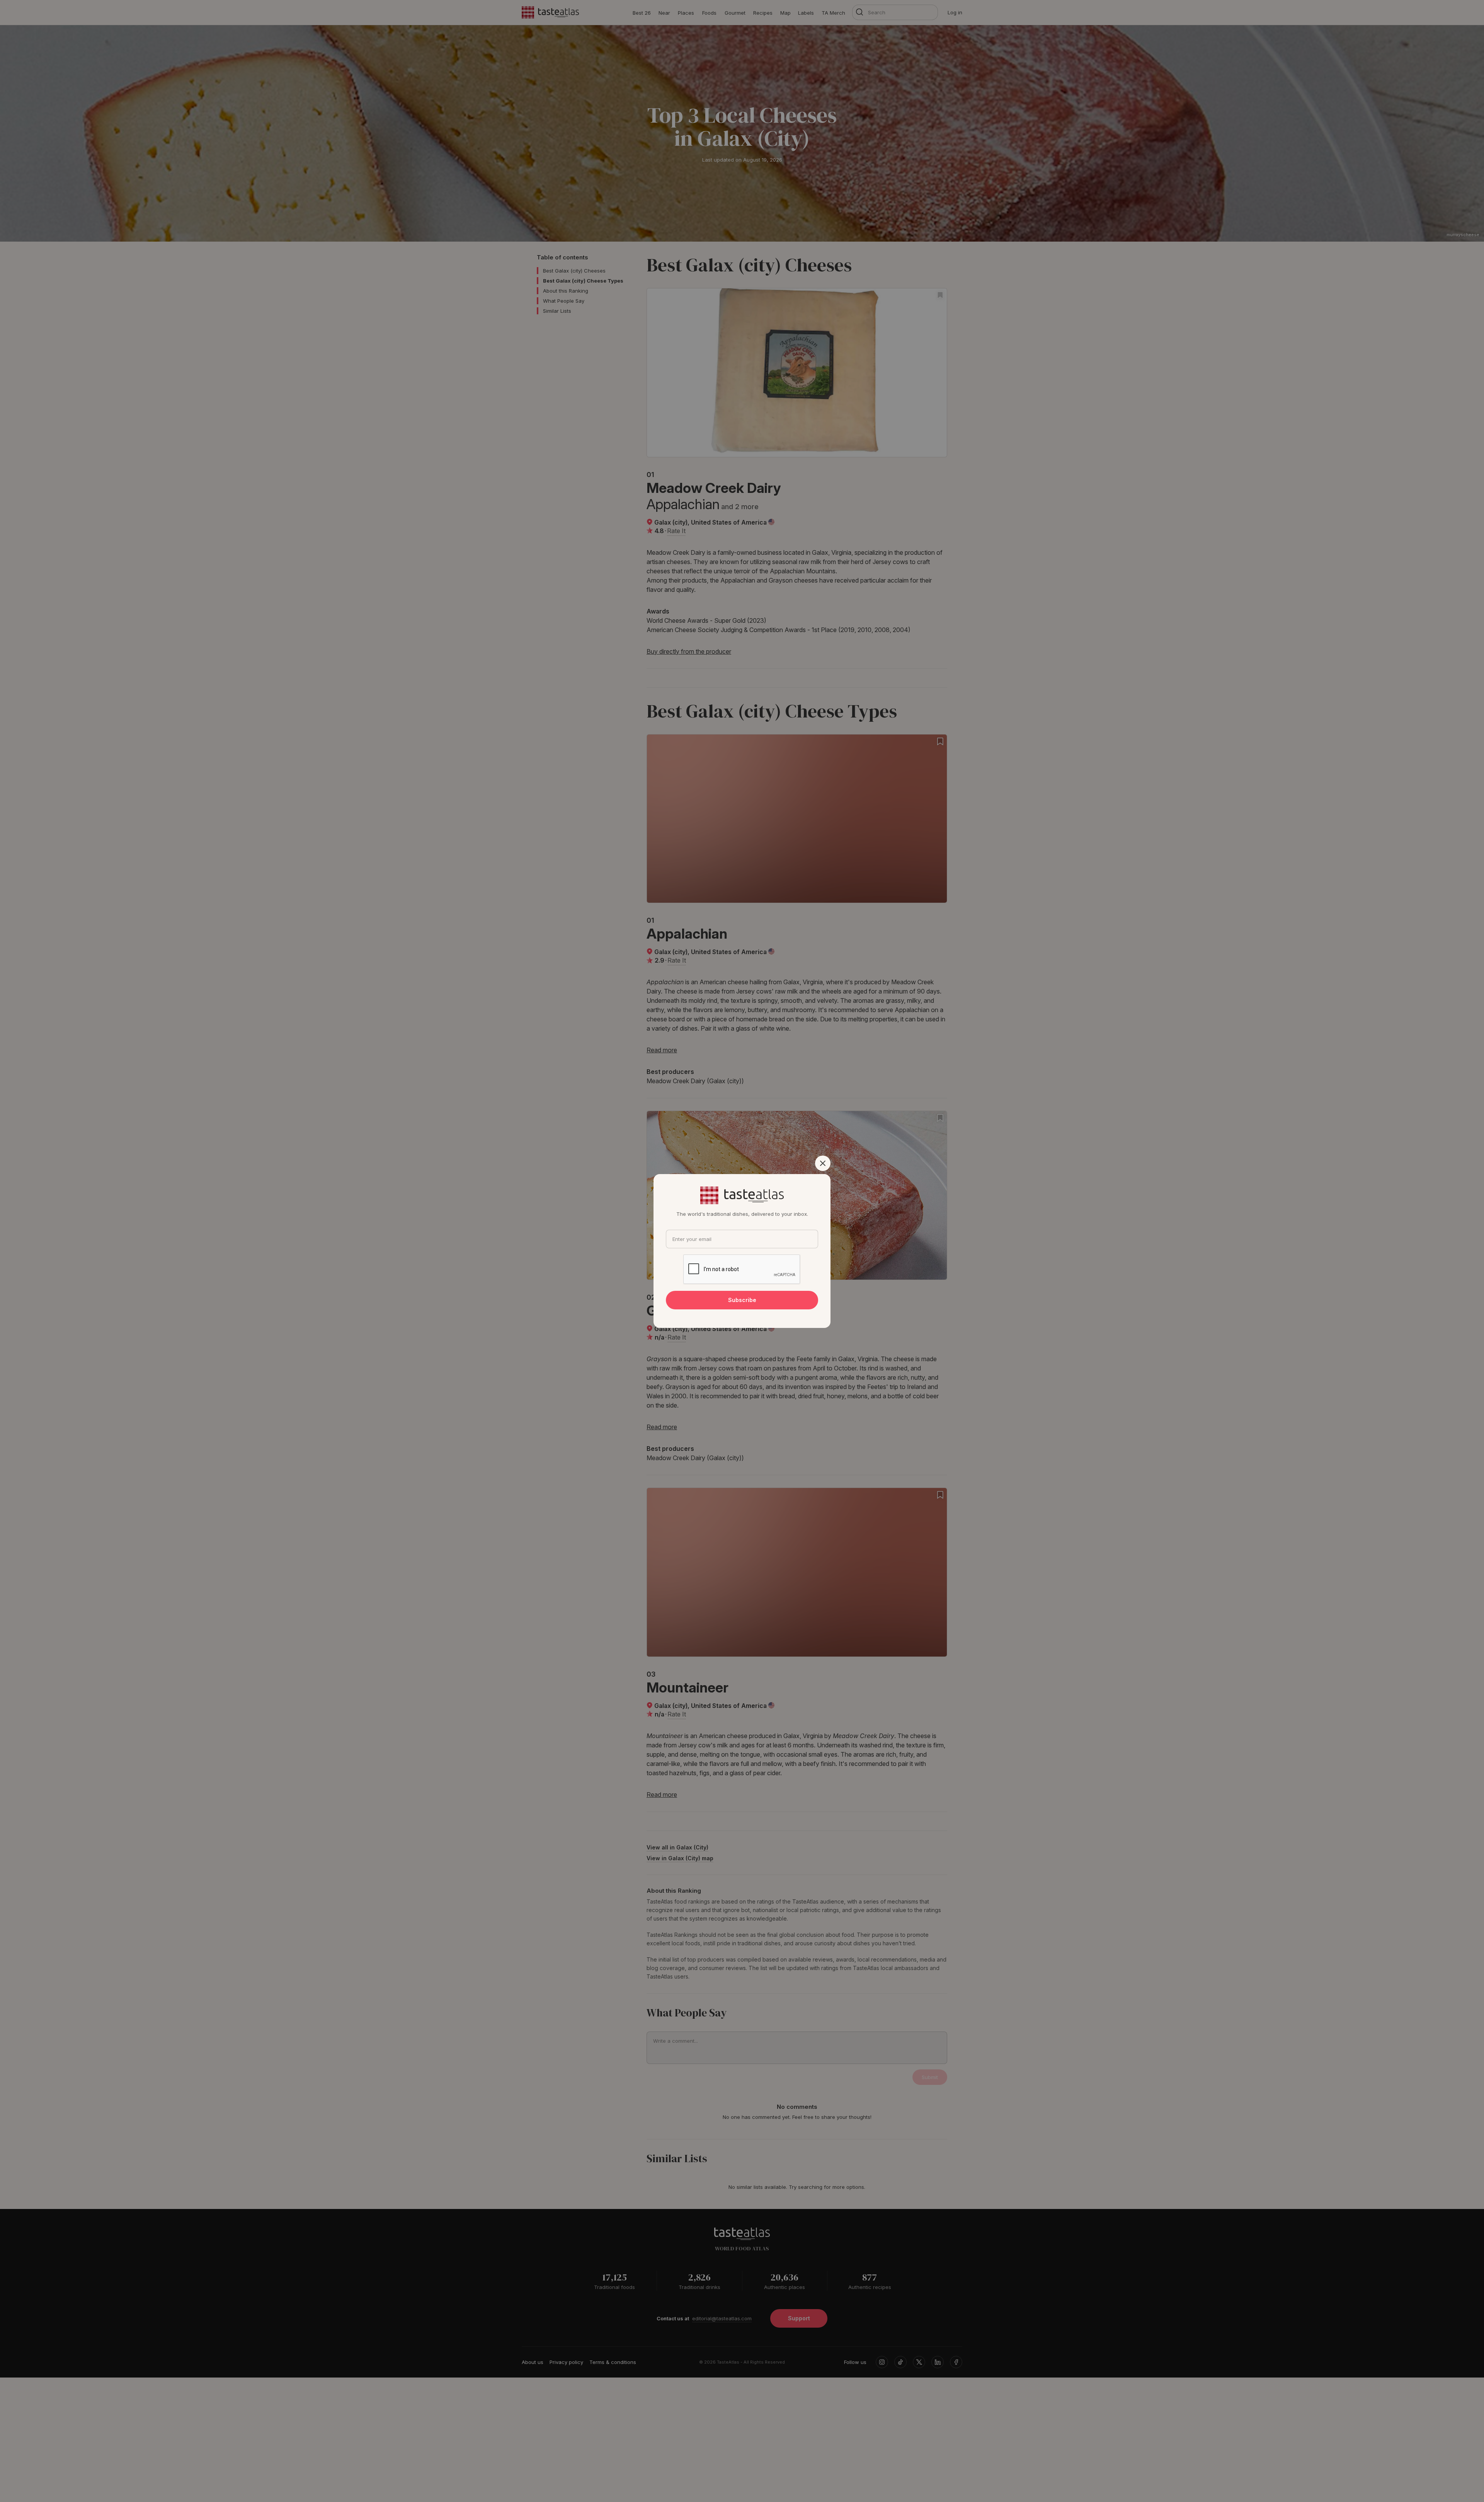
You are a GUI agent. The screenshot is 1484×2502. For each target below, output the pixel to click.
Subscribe (742, 1300)
